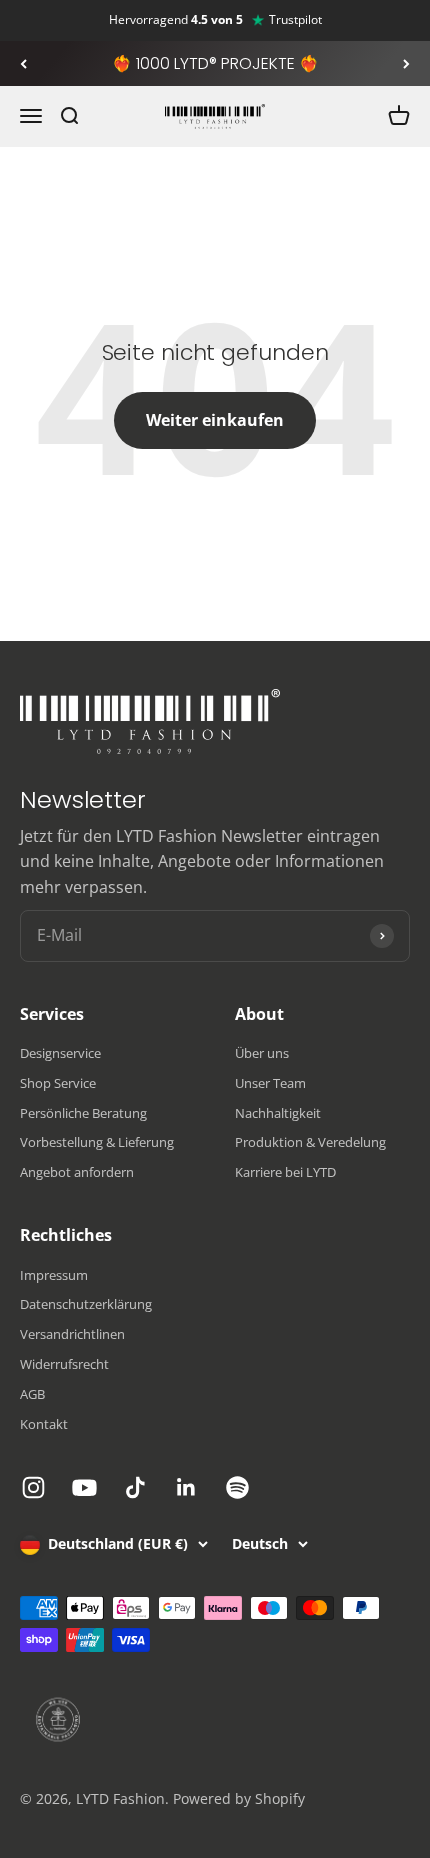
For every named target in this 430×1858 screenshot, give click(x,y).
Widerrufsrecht (64, 1364)
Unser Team (270, 1083)
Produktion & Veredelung (310, 1142)
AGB (32, 1394)
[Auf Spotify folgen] (237, 1487)
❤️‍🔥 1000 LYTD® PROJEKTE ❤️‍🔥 (215, 63)
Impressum (54, 1275)
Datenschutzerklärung (86, 1304)
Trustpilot (295, 20)
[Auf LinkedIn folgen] (186, 1487)
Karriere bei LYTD (285, 1172)
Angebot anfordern (77, 1172)
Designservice (60, 1053)
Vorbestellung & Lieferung (97, 1142)
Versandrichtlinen (72, 1334)
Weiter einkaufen (215, 420)
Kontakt (44, 1424)
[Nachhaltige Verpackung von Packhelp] (215, 1720)
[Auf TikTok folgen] (135, 1487)
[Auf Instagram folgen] (33, 1487)
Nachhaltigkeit (278, 1113)
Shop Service (58, 1083)
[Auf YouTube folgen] (84, 1487)
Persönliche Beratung (83, 1113)
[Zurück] (23, 64)
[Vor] (406, 64)
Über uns (262, 1053)
